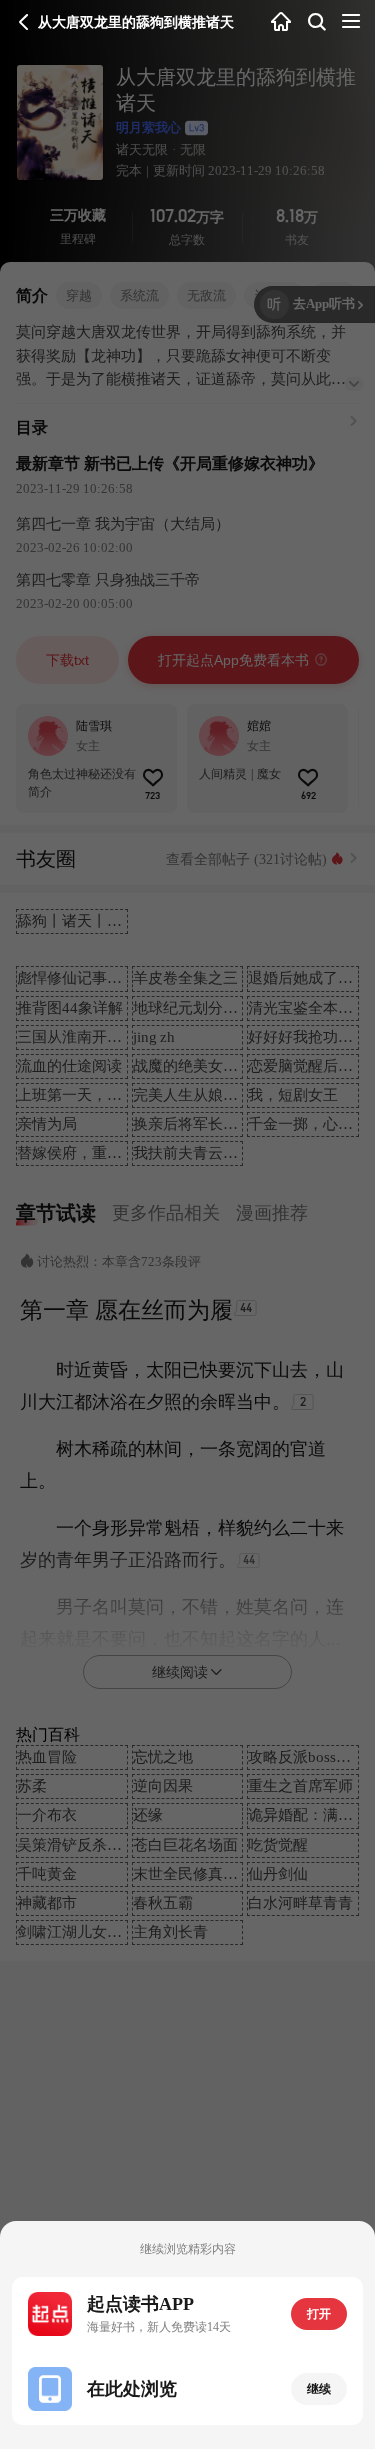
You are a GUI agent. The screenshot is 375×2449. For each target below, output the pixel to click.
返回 (24, 22)
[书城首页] (281, 22)
